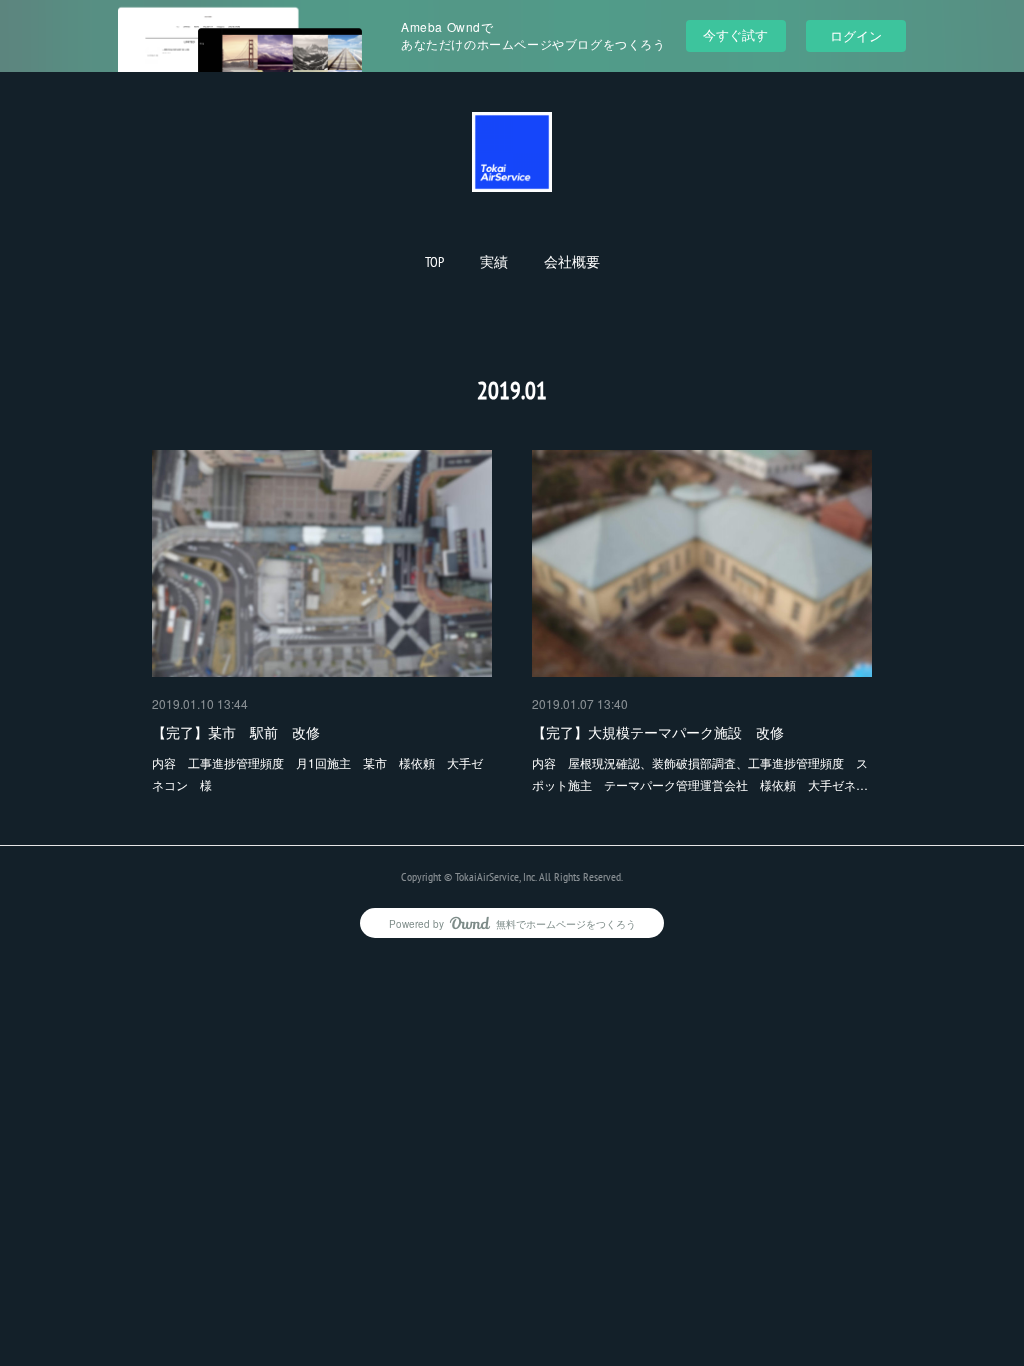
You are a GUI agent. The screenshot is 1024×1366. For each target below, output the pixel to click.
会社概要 (572, 262)
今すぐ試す (735, 34)
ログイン (856, 35)
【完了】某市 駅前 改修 (236, 732)
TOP (434, 262)
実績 (494, 262)
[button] (434, 262)
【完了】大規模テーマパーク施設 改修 (658, 732)
